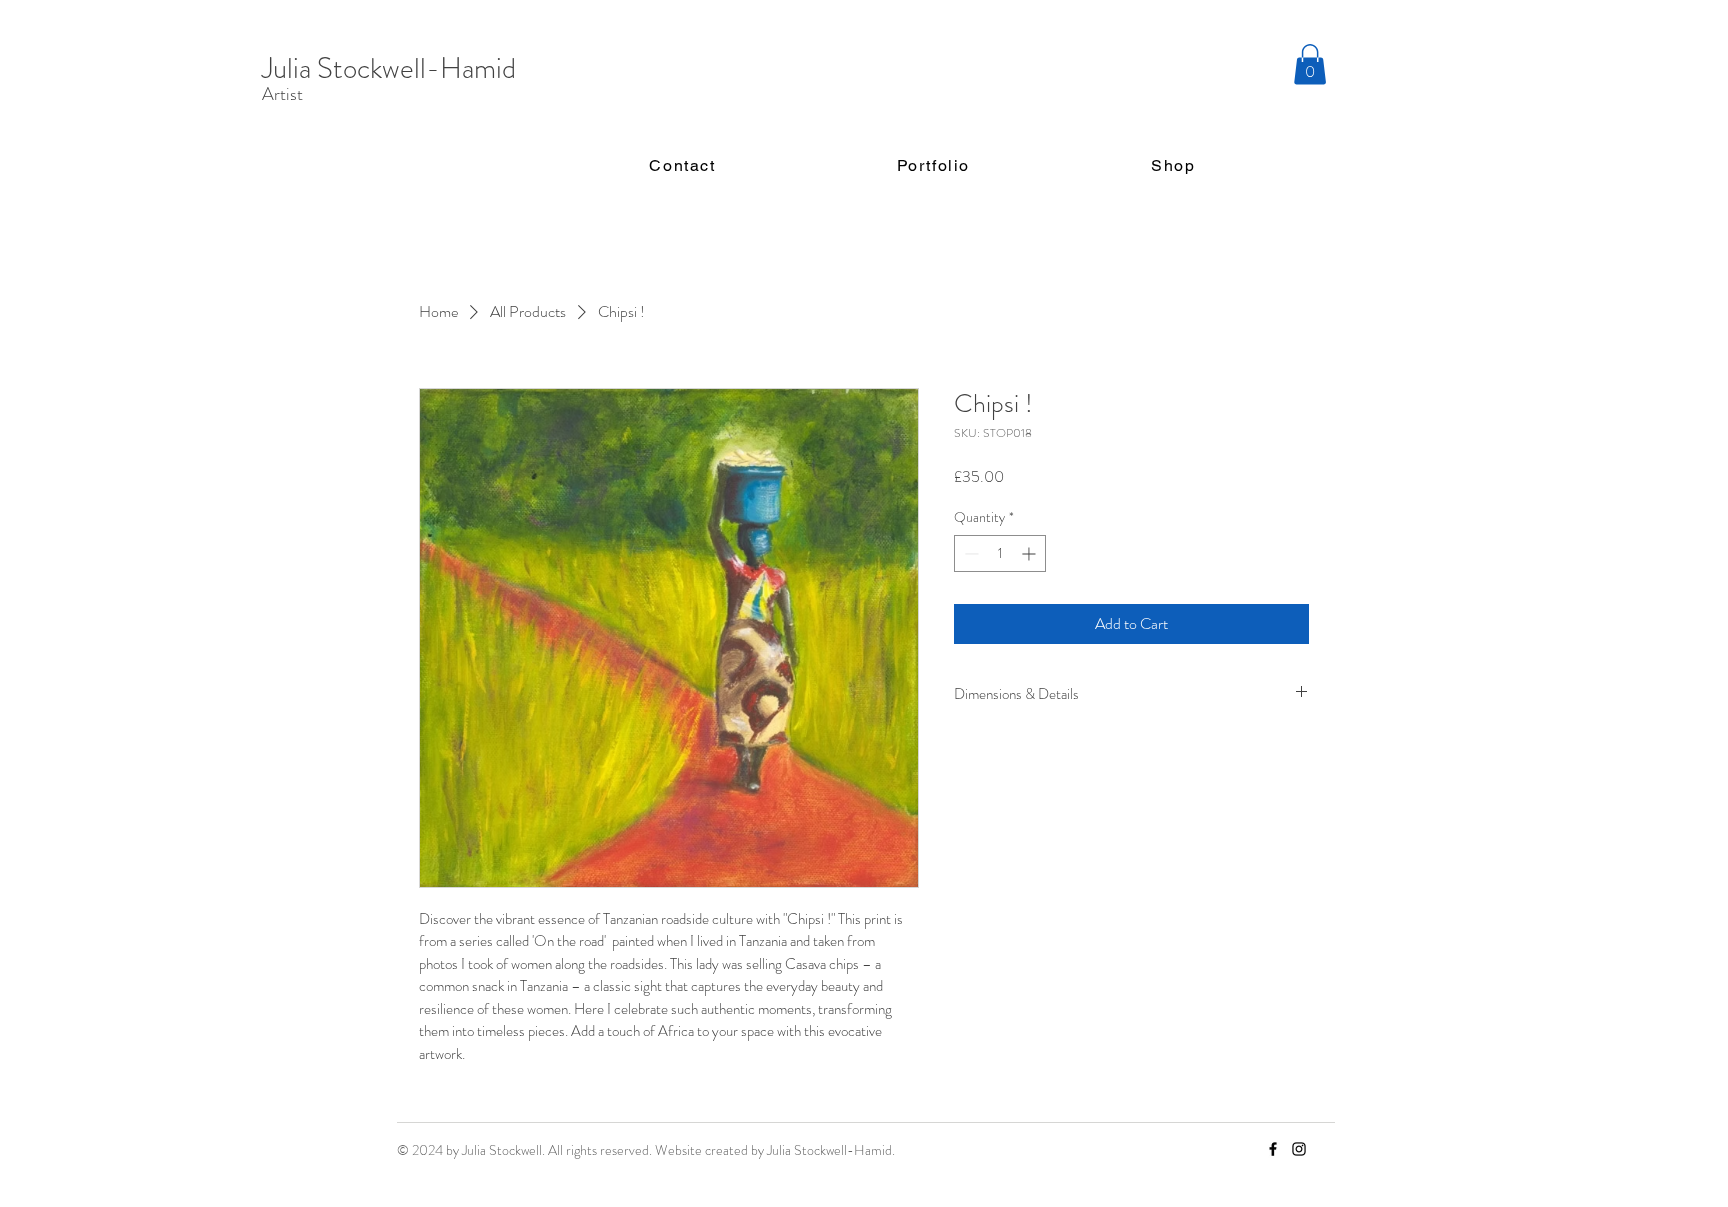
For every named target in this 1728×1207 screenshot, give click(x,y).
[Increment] (1030, 553)
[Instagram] (1299, 1149)
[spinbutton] (1000, 553)
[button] (1310, 64)
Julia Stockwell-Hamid (389, 68)
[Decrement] (969, 553)
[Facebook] (1273, 1149)
